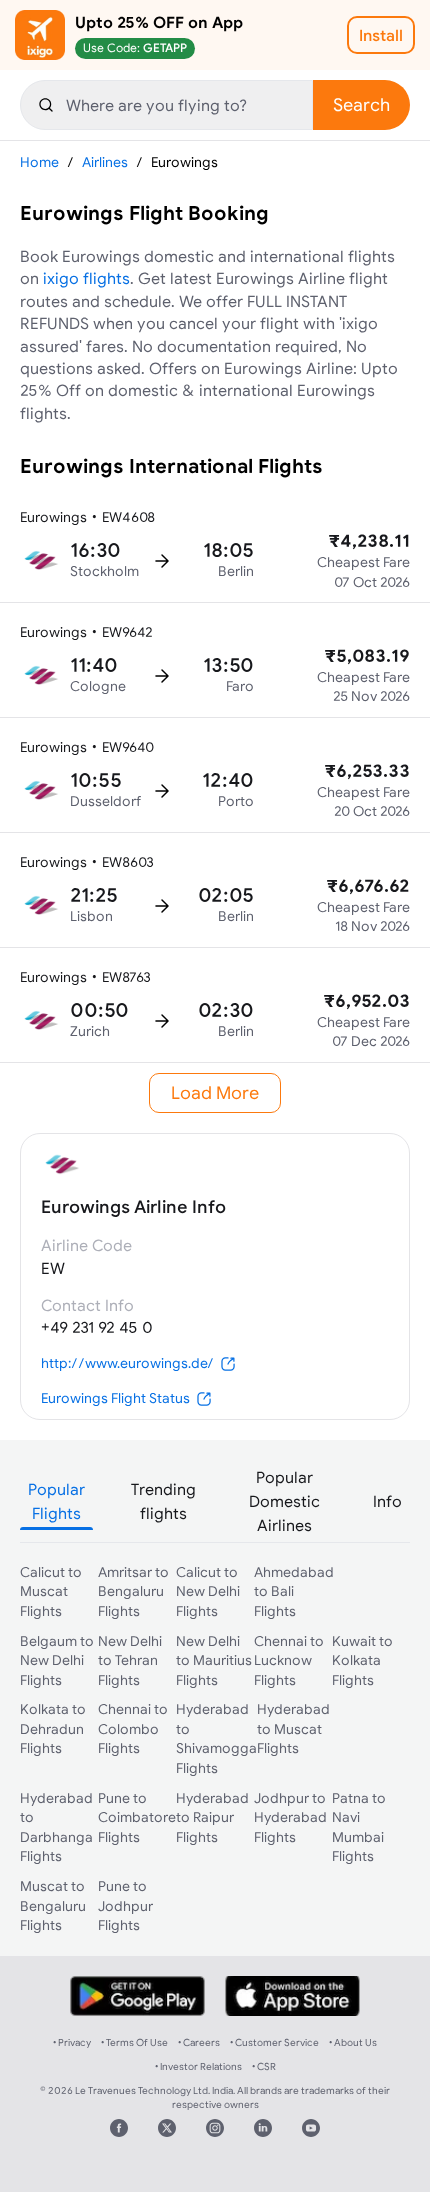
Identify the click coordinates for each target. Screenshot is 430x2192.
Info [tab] (387, 1501)
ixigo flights (86, 278)
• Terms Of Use (134, 2042)
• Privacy (72, 2042)
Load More (215, 1092)
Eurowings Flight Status (115, 1398)
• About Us (353, 2042)
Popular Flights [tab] (56, 1501)
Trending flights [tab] (163, 1501)
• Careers (199, 2042)
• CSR (264, 2066)
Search (361, 104)
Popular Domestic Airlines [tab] (284, 1501)
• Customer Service (274, 2042)
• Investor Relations (198, 2066)
